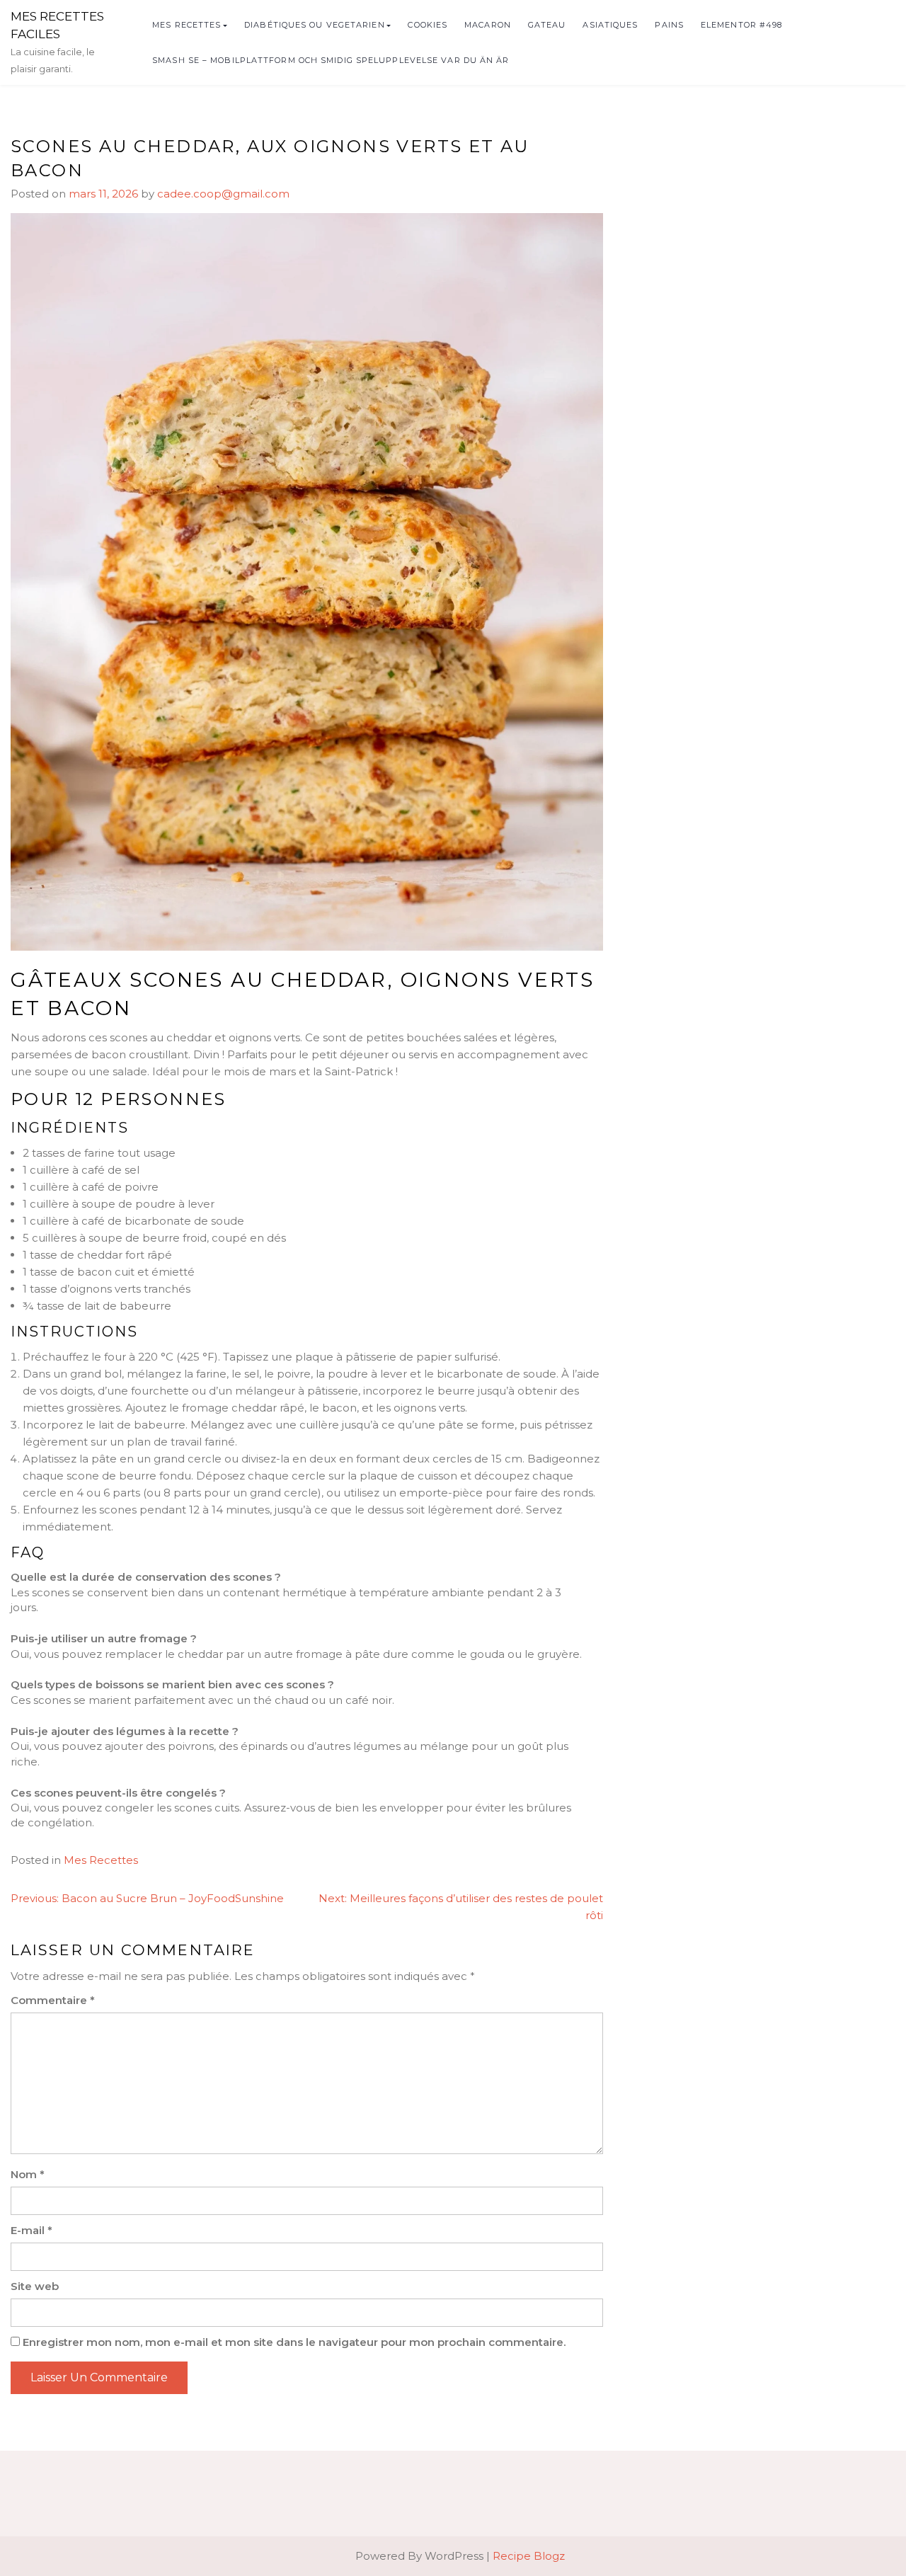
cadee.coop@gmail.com (223, 194)
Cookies (428, 25)
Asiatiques (610, 25)
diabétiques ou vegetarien (315, 25)
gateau (547, 25)
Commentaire (53, 2000)
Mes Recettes (187, 25)
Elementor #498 (741, 25)
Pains (669, 25)
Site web (35, 2286)
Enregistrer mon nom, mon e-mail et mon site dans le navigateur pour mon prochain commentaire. (294, 2342)
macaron (488, 25)
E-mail (31, 2230)
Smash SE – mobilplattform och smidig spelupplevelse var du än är (331, 60)
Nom (28, 2174)
